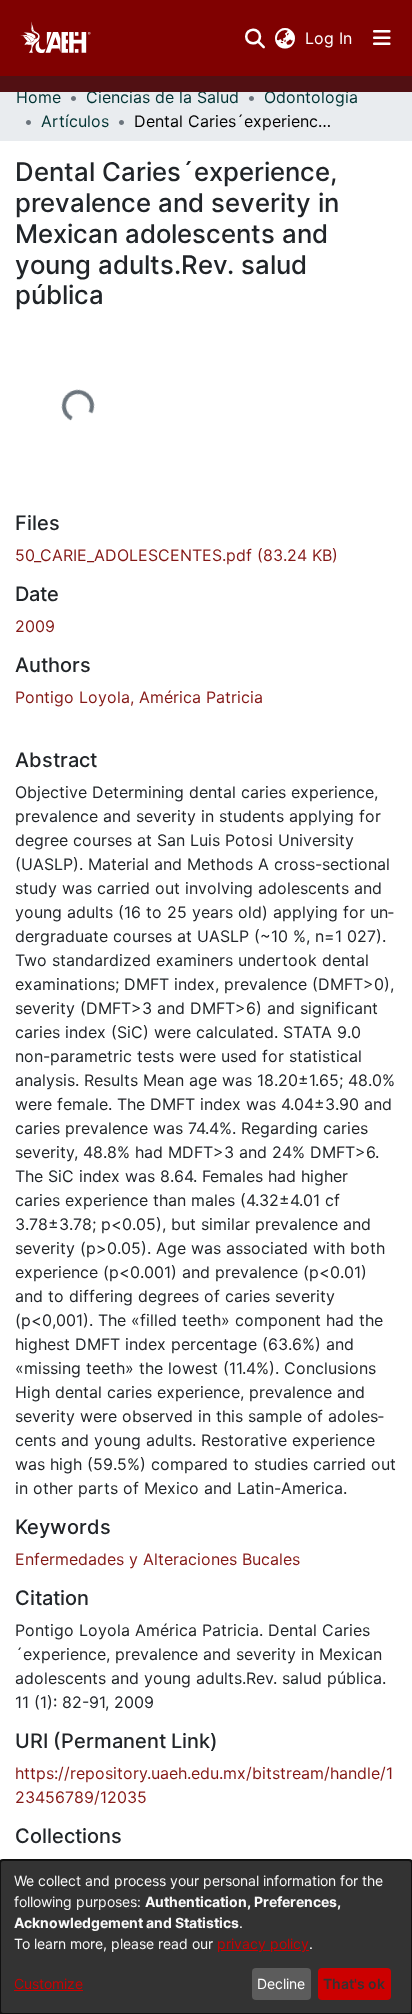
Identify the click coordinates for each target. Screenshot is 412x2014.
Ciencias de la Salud (162, 97)
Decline (281, 1983)
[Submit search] (254, 38)
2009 (35, 626)
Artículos (75, 121)
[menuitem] (284, 38)
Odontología (311, 97)
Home (38, 97)
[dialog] (206, 1937)
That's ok (354, 1983)
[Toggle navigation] (382, 38)
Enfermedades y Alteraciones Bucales (157, 1559)
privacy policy (263, 1943)
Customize (48, 1983)
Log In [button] (329, 38)
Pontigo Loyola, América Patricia (139, 697)
